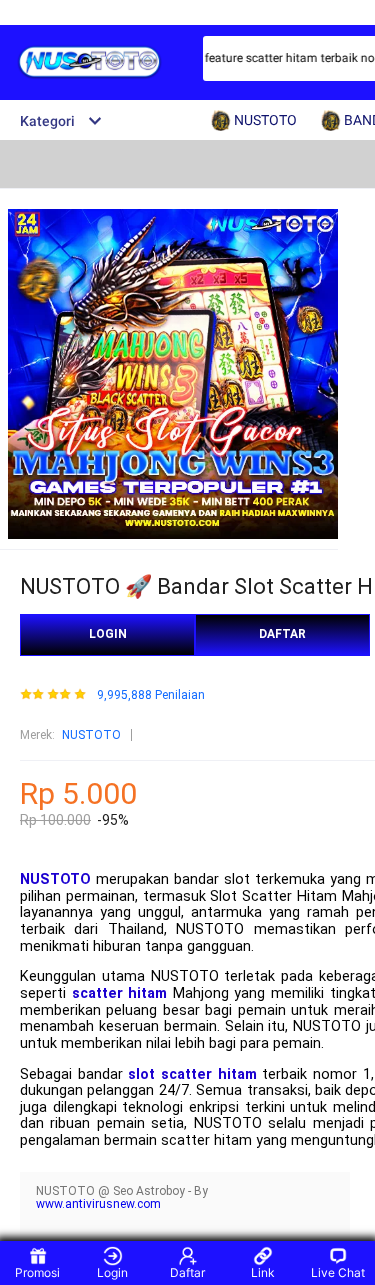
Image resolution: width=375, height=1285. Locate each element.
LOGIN (108, 634)
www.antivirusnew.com (98, 1204)
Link (263, 1272)
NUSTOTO (91, 735)
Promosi (37, 1272)
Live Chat (338, 1272)
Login (112, 1272)
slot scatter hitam (192, 1074)
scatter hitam (120, 993)
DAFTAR (282, 634)
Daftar (187, 1272)
